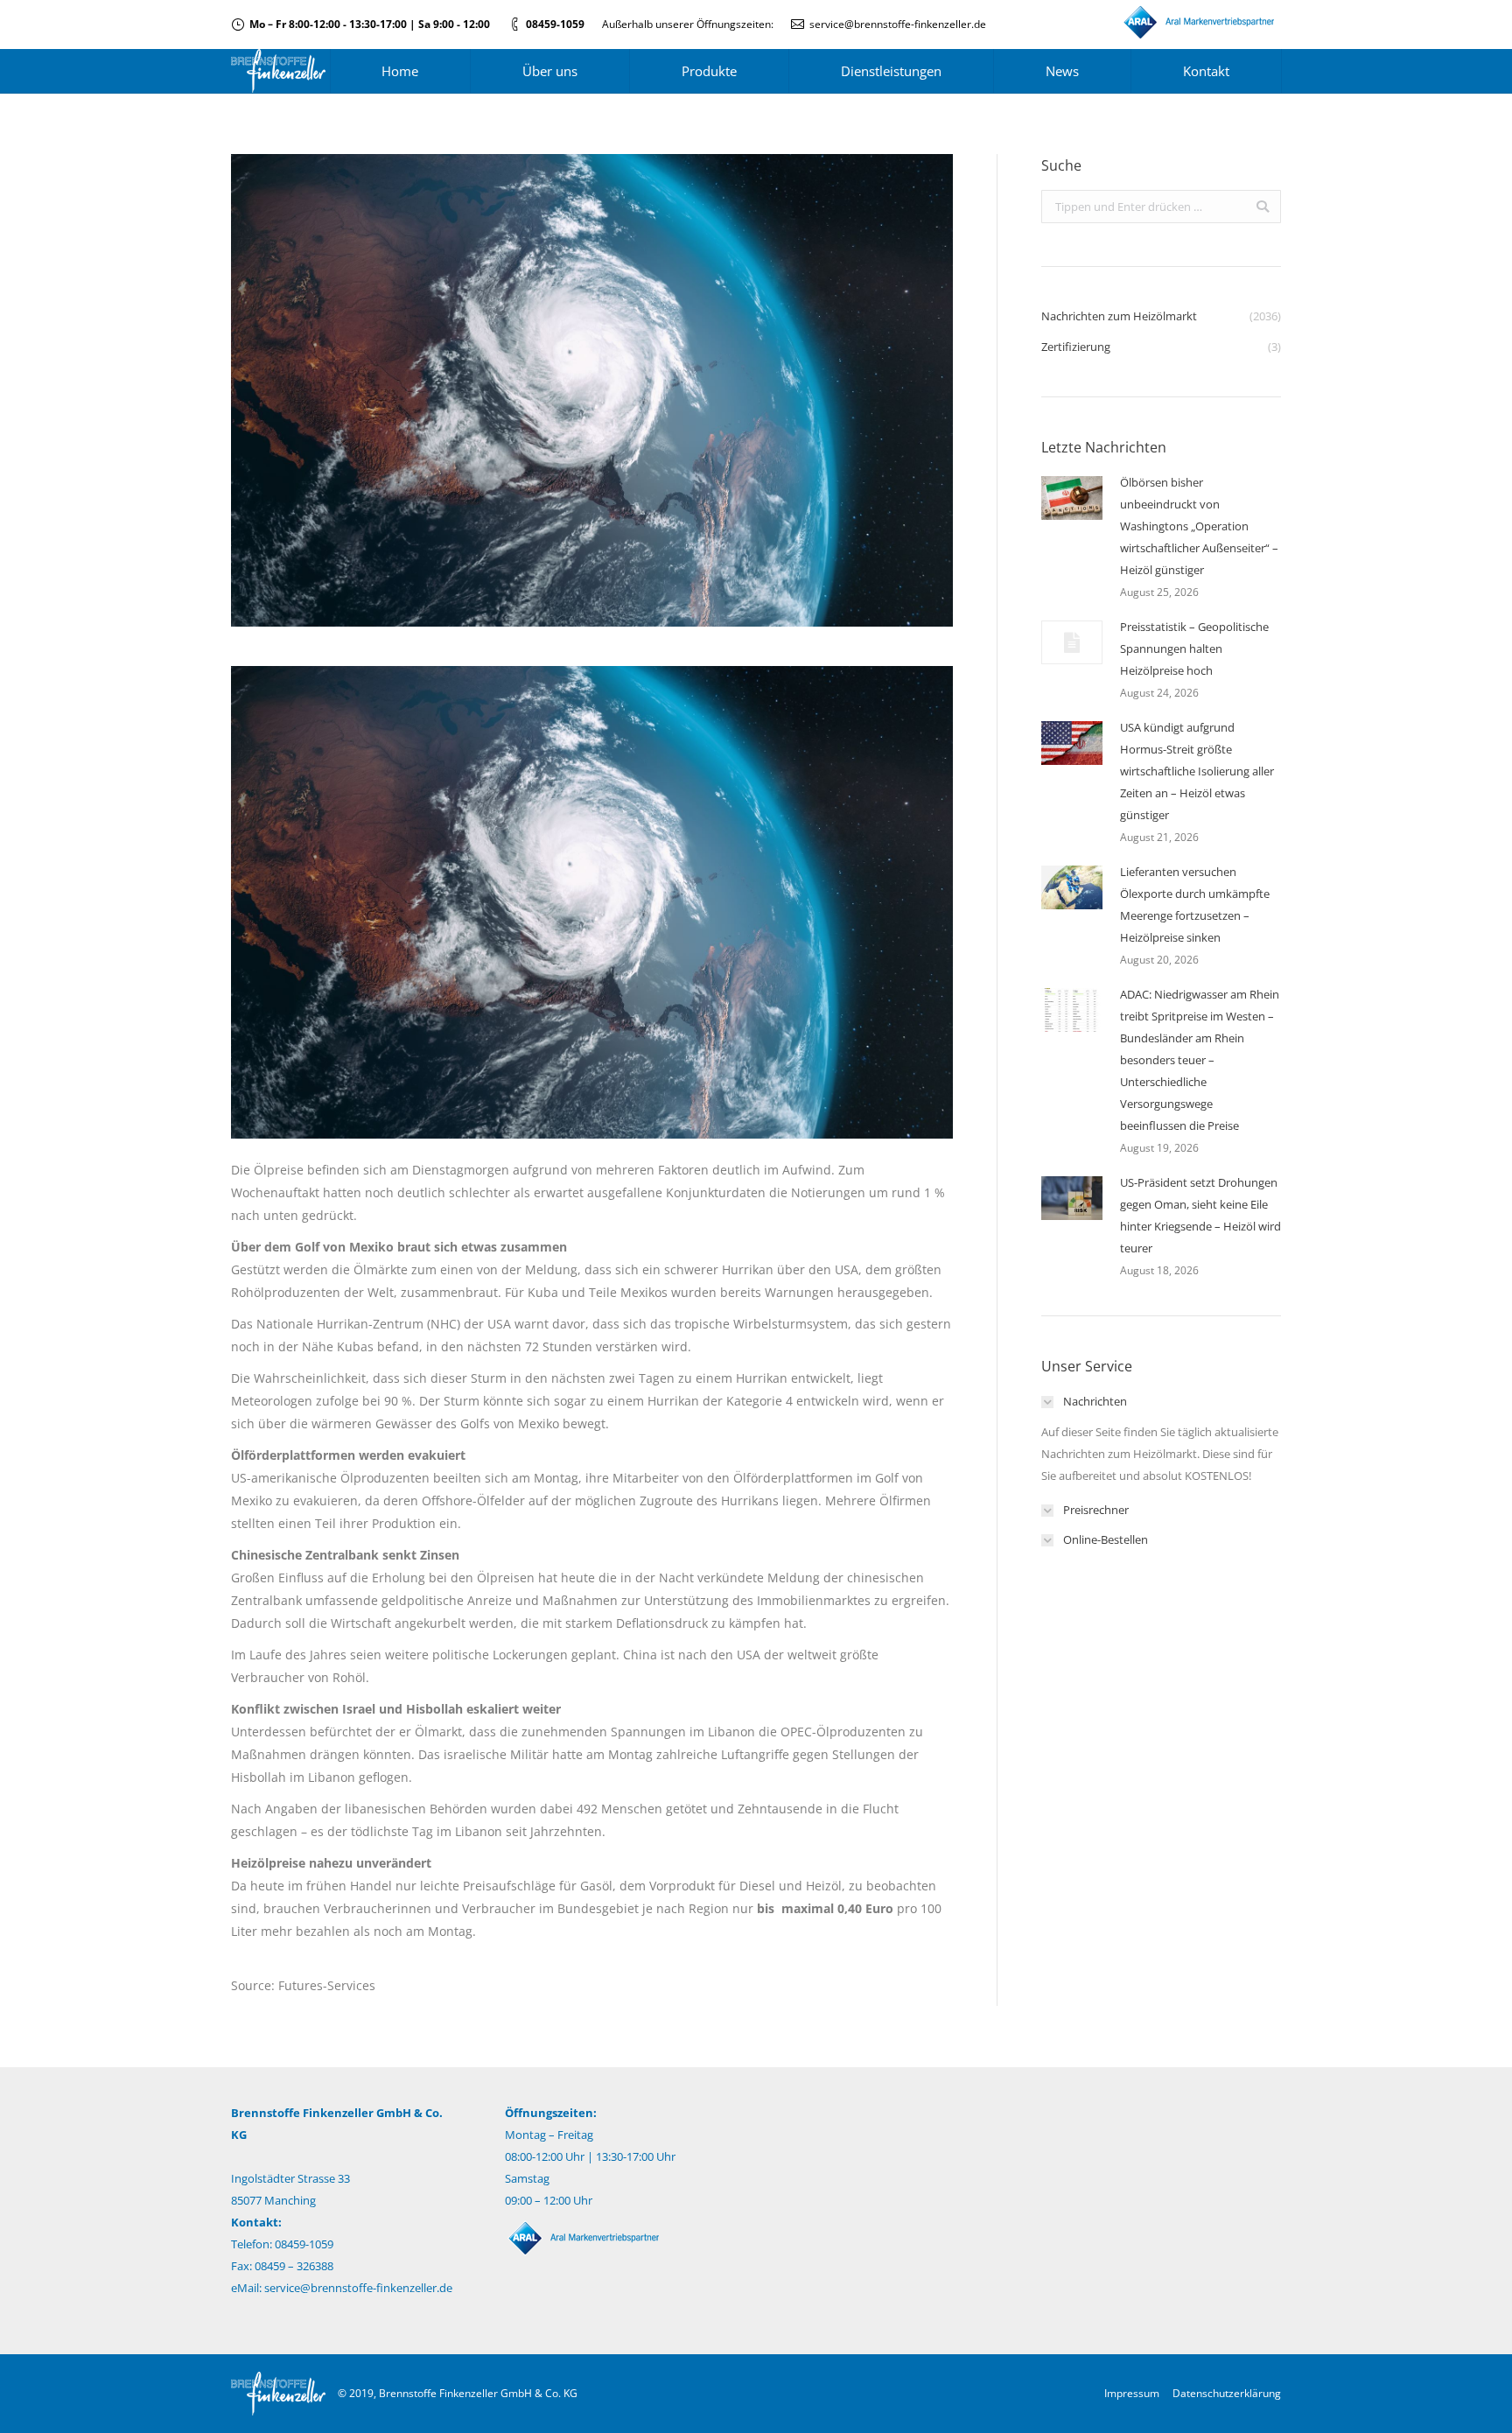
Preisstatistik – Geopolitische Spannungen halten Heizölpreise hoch (1194, 649)
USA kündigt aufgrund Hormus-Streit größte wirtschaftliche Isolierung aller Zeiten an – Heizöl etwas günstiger (1197, 771)
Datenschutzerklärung (1227, 2393)
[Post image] (1072, 498)
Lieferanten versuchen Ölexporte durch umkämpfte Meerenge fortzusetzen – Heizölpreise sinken (1195, 904)
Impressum (1132, 2393)
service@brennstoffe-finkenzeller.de (898, 24)
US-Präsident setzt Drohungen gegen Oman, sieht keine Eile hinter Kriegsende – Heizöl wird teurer (1200, 1215)
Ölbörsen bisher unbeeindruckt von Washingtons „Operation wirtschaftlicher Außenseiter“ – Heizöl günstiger (1199, 526)
